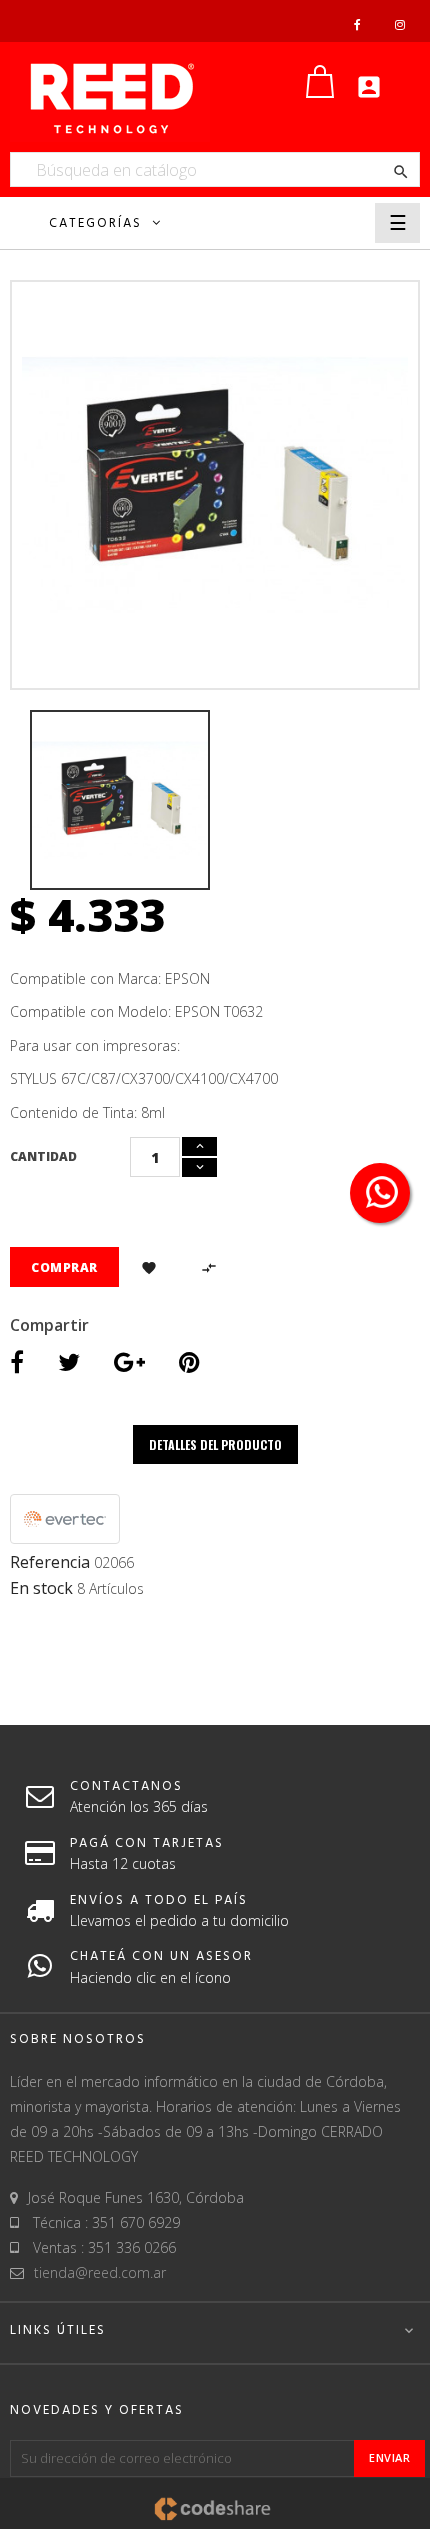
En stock (41, 1589)
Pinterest (189, 1364)
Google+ (129, 1364)
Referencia (50, 1563)
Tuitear (69, 1364)
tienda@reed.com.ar (100, 2272)
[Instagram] (400, 24)
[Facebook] (357, 24)
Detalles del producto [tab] (215, 1444)
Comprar (64, 1267)
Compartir (17, 1364)
